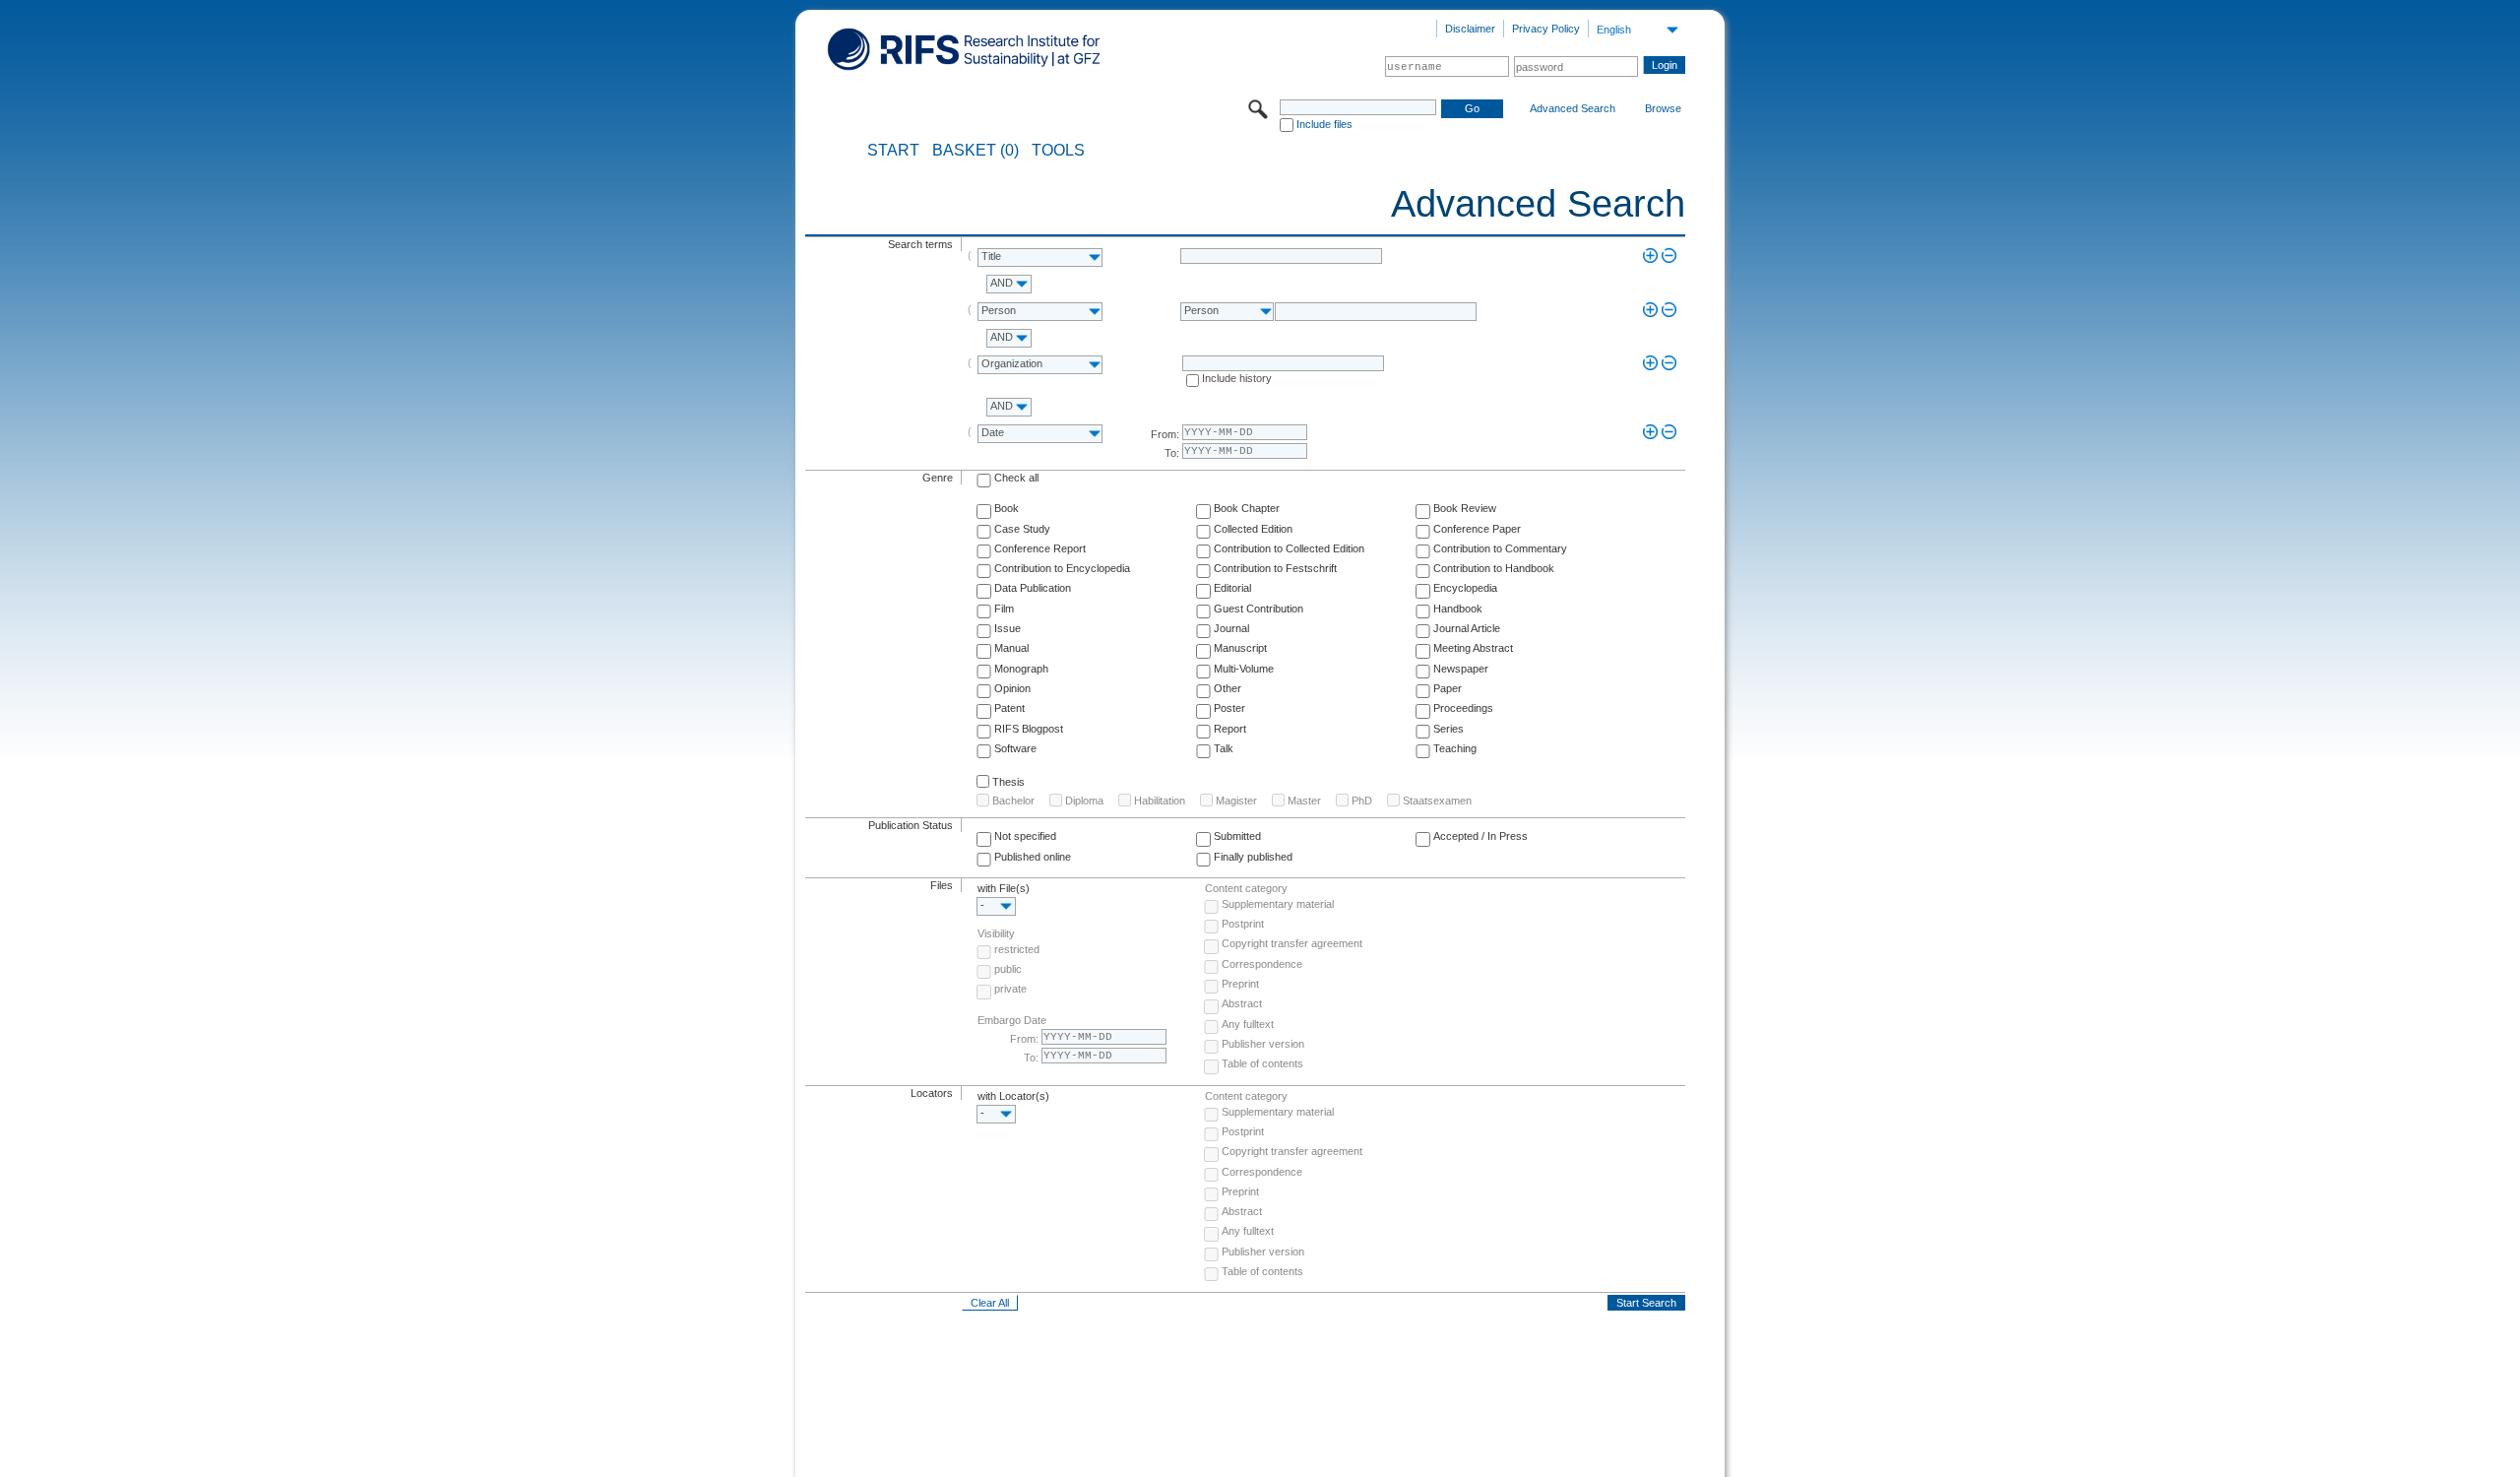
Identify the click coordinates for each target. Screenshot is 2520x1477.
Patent (1009, 708)
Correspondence (1262, 964)
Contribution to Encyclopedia (1062, 568)
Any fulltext (1248, 1024)
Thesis (1008, 782)
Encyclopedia (1465, 588)
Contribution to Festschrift (1275, 568)
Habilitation (1160, 801)
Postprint (1243, 924)
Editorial (1232, 588)
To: (1172, 453)
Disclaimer (1470, 29)
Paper (1448, 688)
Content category (1246, 888)
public (1008, 969)
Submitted (1237, 836)
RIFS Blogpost (1029, 729)
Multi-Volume (1244, 669)
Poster (1229, 708)
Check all (1016, 478)
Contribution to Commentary (1500, 548)
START (893, 151)
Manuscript (1240, 648)
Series (1449, 729)
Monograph (1021, 669)
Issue (1008, 628)
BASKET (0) (976, 151)
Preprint (1240, 984)
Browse (1663, 108)
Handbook (1458, 609)
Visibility (996, 933)
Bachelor (1013, 801)
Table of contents (1262, 1063)
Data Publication (1033, 588)
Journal (1231, 628)
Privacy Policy (1546, 29)
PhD (1362, 801)
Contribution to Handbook (1494, 568)
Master (1304, 801)
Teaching (1455, 748)
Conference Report (1040, 548)
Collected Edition (1253, 529)
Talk (1224, 748)
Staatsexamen (1437, 801)
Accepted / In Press (1480, 836)
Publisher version (1263, 1044)
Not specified (1025, 836)
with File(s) (1004, 888)
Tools (1058, 151)
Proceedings (1463, 708)
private (1010, 989)
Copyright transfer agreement (1292, 943)
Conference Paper (1477, 529)
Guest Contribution (1259, 609)
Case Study (1022, 529)
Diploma (1084, 801)
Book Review (1465, 508)
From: (1165, 434)
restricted (1017, 949)
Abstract (1242, 1003)
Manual (1011, 648)
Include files (1324, 124)
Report (1230, 729)
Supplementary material (1278, 904)
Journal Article (1467, 628)
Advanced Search (1573, 108)
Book (1007, 508)
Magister (1236, 801)
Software (1015, 748)
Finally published (1253, 857)
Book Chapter (1247, 508)
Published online (1033, 857)
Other (1228, 688)
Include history (1237, 378)
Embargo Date (1012, 1020)
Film (1004, 609)
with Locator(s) (1013, 1096)
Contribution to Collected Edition (1289, 548)
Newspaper (1461, 669)
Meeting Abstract (1473, 648)
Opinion (1012, 688)
